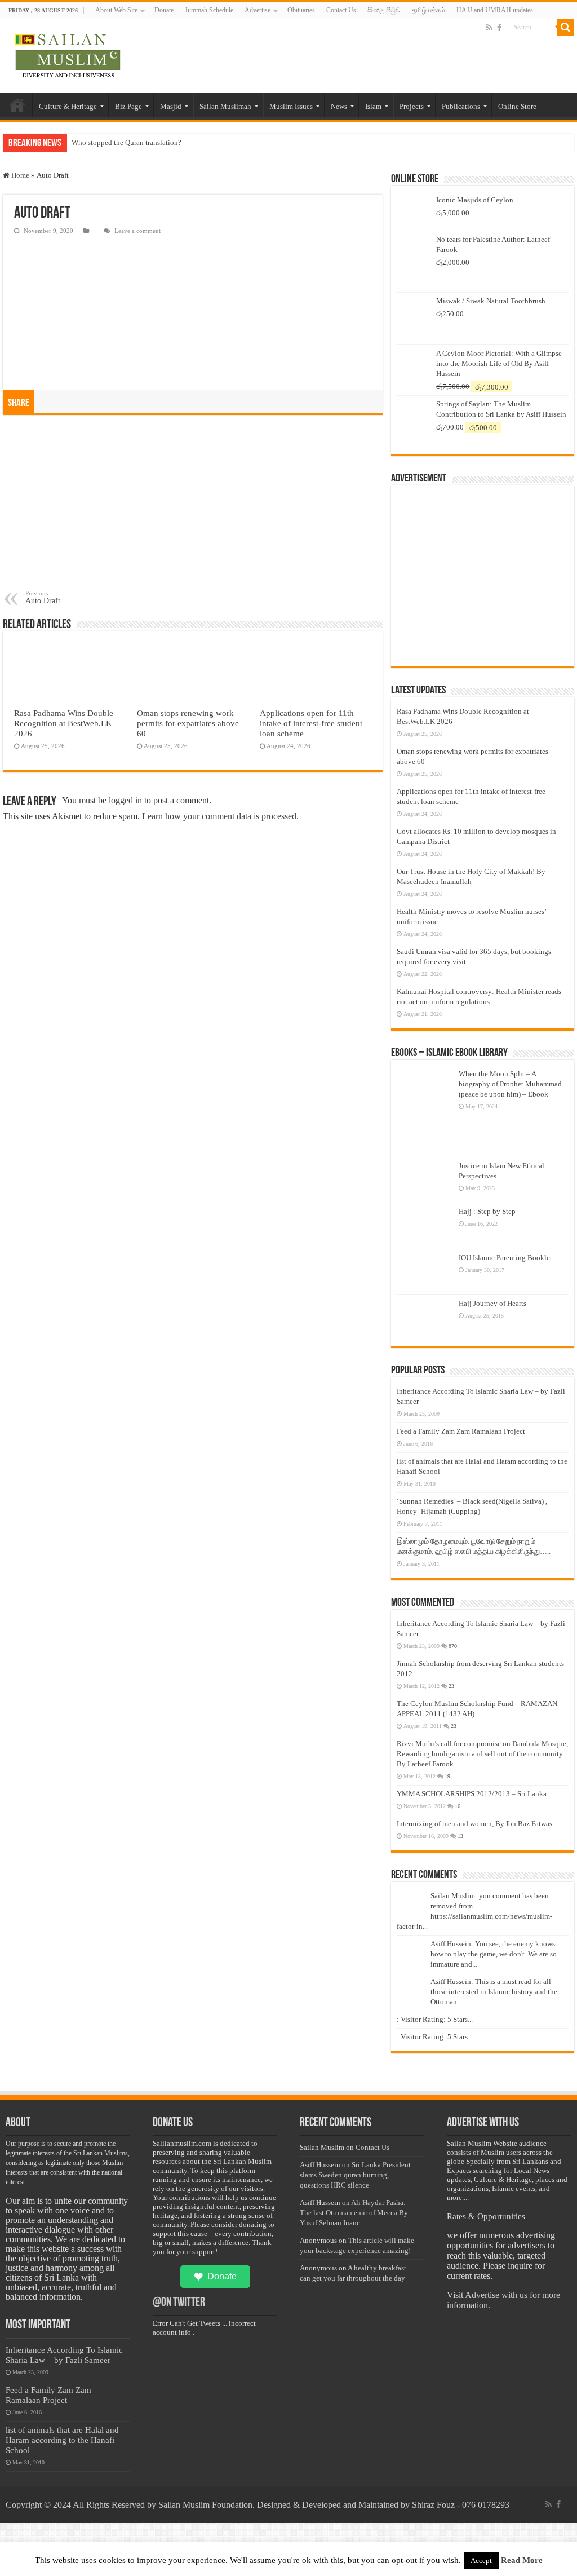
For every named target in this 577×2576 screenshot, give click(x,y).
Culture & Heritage (68, 106)
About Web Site (116, 10)
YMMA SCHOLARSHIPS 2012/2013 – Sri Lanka (472, 1794)
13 (460, 1836)
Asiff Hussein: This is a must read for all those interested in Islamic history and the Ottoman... (494, 1992)
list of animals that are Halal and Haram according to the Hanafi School (62, 2440)
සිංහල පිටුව (384, 10)
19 (447, 1776)
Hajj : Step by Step (487, 1211)
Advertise (258, 10)
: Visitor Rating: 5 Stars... (435, 2019)
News (339, 106)
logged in (125, 800)
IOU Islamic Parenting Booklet (505, 1258)
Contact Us (341, 10)
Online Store (517, 106)
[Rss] (489, 28)
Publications (461, 106)
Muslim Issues (291, 106)
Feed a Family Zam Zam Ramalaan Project (461, 1431)
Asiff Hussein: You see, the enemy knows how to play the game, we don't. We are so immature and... (494, 1954)
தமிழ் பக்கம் (429, 10)
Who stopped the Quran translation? (127, 142)
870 (453, 1646)
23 (451, 1686)
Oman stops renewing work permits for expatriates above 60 (188, 723)
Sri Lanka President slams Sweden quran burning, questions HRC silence (355, 2175)
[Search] (566, 27)
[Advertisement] (193, 505)
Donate (164, 10)
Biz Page (128, 106)
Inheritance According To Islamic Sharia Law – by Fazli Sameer (64, 2355)
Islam (373, 106)
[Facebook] (499, 28)
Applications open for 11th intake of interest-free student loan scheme (311, 723)
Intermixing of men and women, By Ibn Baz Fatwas (474, 1824)
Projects (412, 106)
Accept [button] (481, 2560)
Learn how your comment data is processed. (220, 816)
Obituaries (301, 10)
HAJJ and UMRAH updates (495, 10)
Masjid (171, 106)
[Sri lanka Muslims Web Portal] (67, 56)
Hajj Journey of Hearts (492, 1303)
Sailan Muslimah (225, 106)
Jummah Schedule (209, 10)
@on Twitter (179, 2303)
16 (458, 1806)
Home (17, 105)
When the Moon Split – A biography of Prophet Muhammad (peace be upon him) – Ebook (510, 1084)
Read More (522, 2560)
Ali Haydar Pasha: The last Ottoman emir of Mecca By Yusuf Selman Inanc (354, 2213)
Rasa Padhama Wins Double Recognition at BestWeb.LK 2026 (64, 723)
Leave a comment (137, 231)
